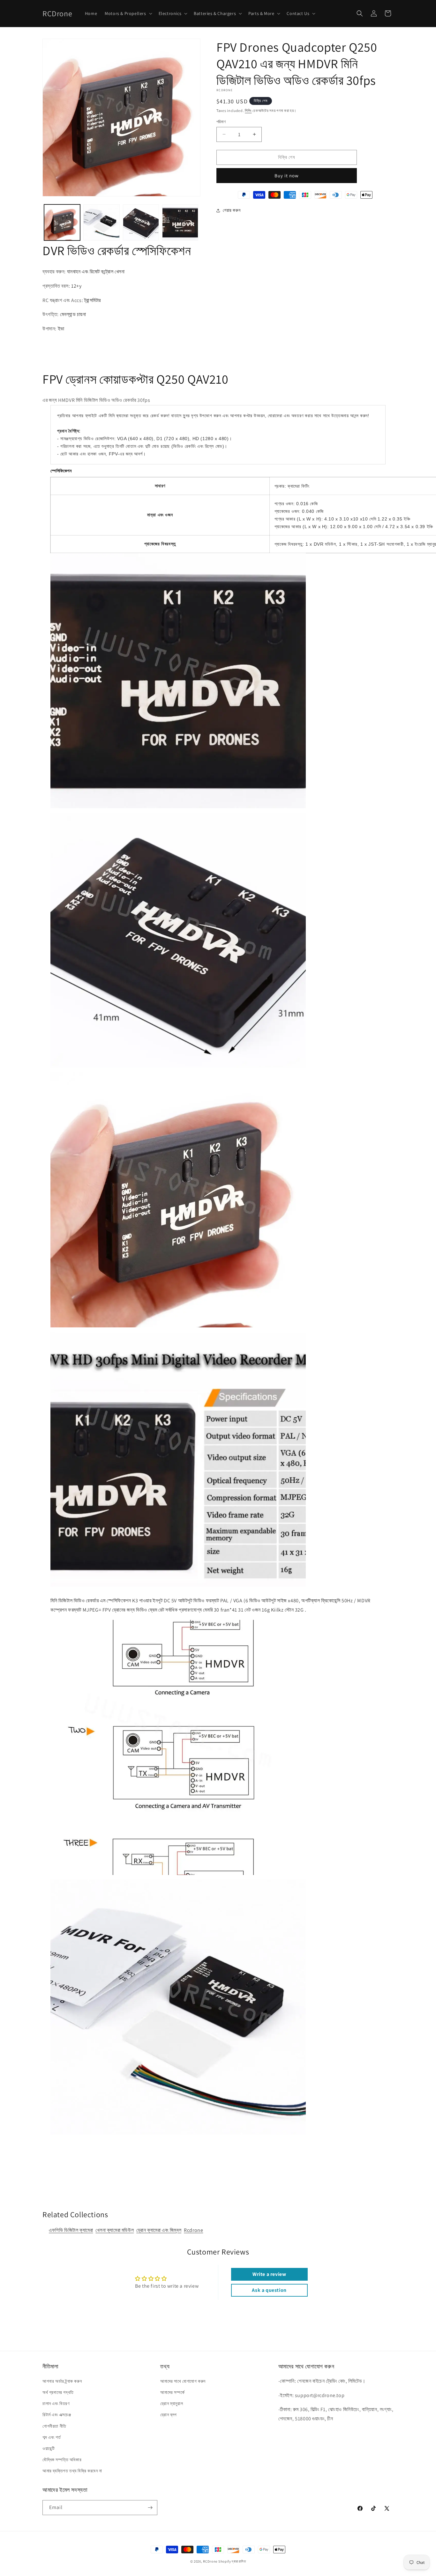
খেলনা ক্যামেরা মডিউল (115, 2230)
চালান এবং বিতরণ (56, 2403)
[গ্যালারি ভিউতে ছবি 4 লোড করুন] (180, 222)
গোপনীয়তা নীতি (54, 2426)
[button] (128, 13)
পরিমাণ (221, 122)
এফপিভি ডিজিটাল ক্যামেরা (71, 2230)
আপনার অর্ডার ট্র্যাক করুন (62, 2381)
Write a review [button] (269, 2274)
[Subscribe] (150, 2508)
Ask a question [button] (269, 2290)
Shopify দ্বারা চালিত (232, 2561)
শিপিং (248, 111)
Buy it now (287, 176)
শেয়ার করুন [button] (232, 210)
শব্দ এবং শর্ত (52, 2437)
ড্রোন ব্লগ (169, 2415)
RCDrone (210, 2561)
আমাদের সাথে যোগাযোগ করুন (183, 2381)
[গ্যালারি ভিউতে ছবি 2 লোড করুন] (101, 222)
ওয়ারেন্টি (49, 2448)
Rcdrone (193, 2230)
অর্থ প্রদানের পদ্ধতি (58, 2392)
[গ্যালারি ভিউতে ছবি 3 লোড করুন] (141, 222)
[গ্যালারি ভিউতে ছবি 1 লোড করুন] (62, 222)
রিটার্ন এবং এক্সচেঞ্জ (57, 2415)
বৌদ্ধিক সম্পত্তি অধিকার (62, 2460)
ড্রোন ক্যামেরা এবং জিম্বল (159, 2230)
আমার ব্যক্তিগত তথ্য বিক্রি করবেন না (72, 2471)
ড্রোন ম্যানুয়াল (172, 2403)
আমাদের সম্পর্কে (172, 2392)
